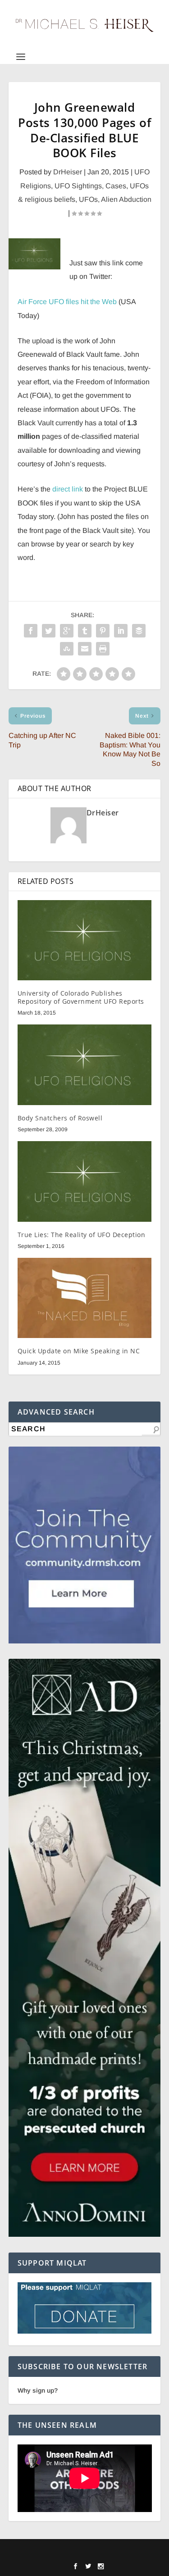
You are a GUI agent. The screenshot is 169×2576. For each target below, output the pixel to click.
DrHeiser (68, 172)
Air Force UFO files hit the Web (67, 302)
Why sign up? (38, 2390)
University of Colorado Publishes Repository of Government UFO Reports (81, 997)
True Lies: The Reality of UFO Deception (82, 1235)
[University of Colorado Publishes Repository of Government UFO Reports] (85, 940)
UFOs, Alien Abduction (115, 199)
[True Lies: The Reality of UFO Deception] (85, 1181)
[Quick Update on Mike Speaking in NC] (85, 1298)
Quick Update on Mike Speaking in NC (79, 1351)
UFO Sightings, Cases (90, 186)
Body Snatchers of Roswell (60, 1118)
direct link (68, 489)
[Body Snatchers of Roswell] (85, 1065)
